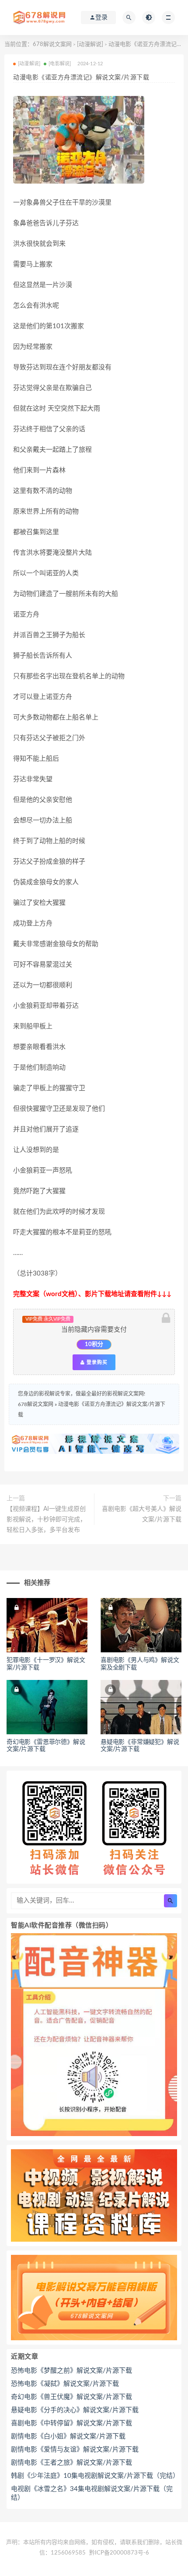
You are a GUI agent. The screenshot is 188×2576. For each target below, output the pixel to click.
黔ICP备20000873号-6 (119, 2553)
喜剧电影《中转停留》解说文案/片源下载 (71, 2423)
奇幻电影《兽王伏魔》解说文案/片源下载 (71, 2397)
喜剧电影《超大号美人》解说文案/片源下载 (142, 1514)
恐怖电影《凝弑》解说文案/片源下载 (65, 2384)
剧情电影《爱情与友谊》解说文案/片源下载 (75, 2450)
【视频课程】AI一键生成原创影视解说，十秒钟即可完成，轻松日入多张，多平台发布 (46, 1520)
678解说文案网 (52, 44)
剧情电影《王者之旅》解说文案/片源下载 (71, 2463)
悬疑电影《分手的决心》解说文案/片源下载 (75, 2410)
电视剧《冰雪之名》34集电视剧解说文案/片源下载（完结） (92, 2493)
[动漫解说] (90, 44)
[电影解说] (60, 64)
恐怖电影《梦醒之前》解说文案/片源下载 (71, 2371)
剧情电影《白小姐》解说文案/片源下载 (68, 2436)
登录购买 (96, 1362)
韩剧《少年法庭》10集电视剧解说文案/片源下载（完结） (94, 2476)
